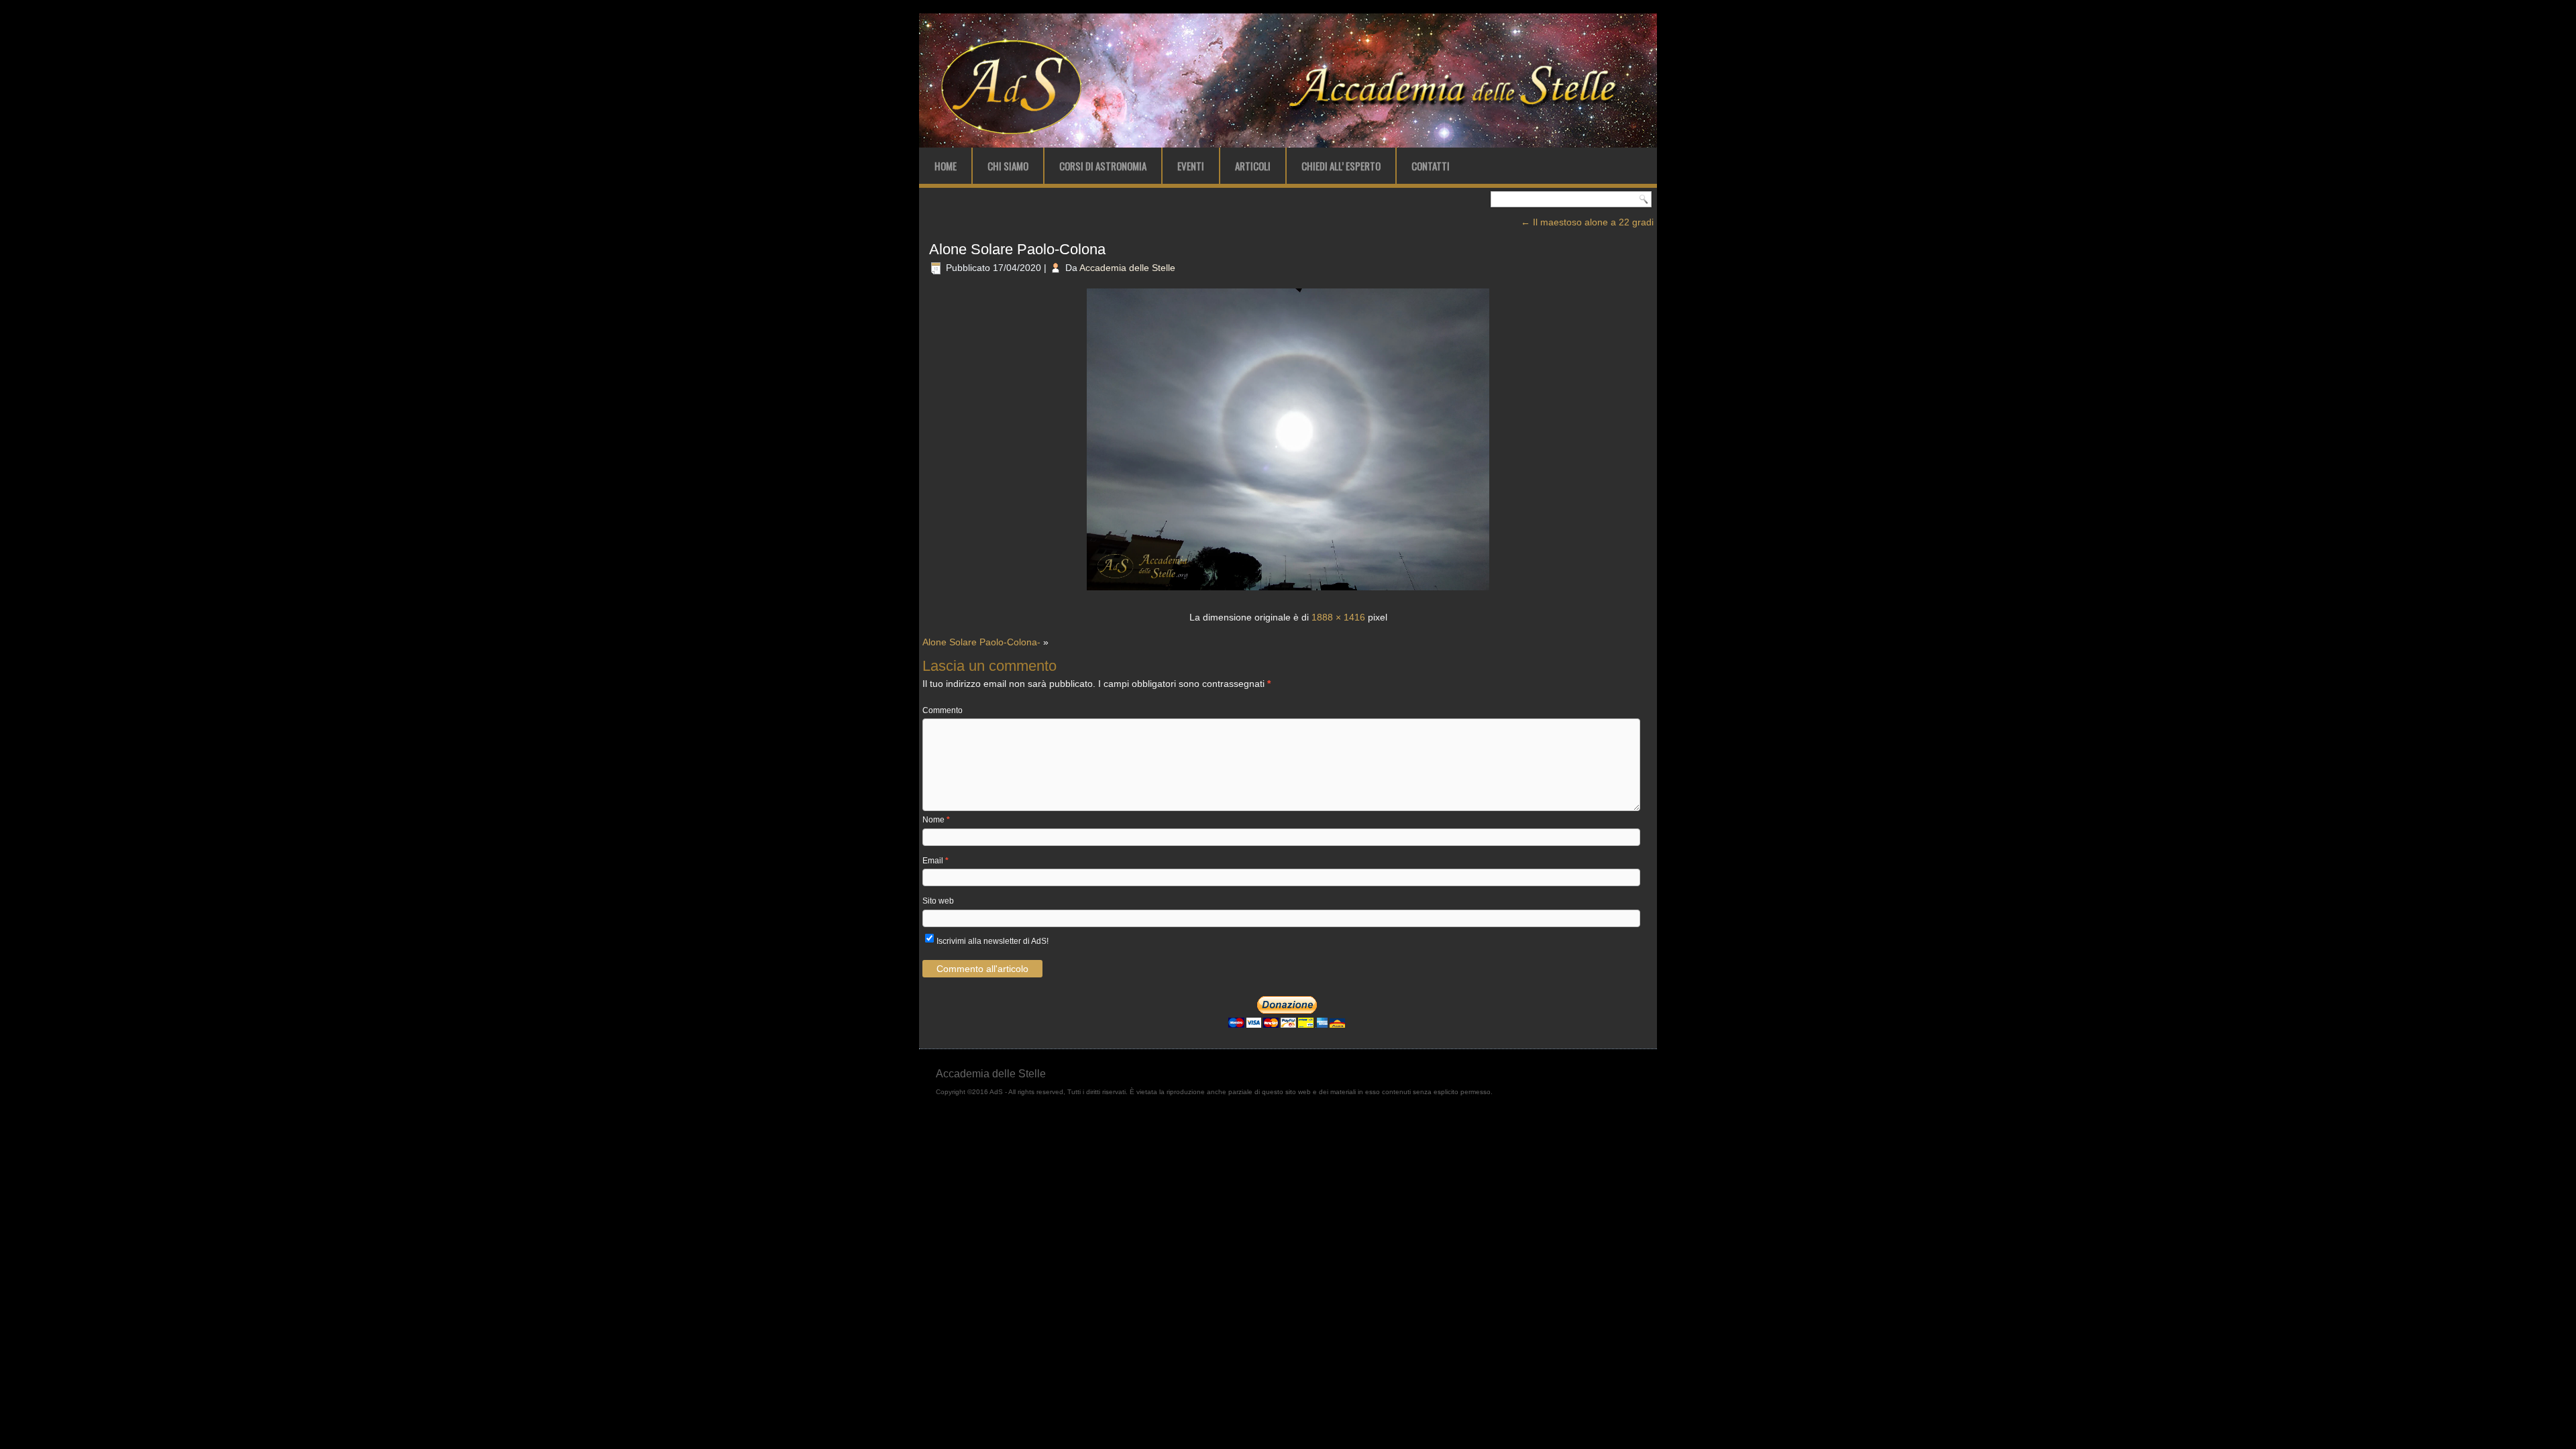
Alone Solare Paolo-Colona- (981, 642)
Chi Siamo (1008, 166)
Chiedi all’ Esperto (1341, 166)
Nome (936, 820)
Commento (943, 710)
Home (946, 166)
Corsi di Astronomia (1103, 166)
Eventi (1191, 166)
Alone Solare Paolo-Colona (1017, 249)
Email (935, 861)
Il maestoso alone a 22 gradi (1587, 222)
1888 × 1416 (1338, 617)
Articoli (1253, 166)
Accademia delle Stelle (1127, 268)
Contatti (1431, 166)
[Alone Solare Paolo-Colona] (1288, 592)
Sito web (938, 901)
